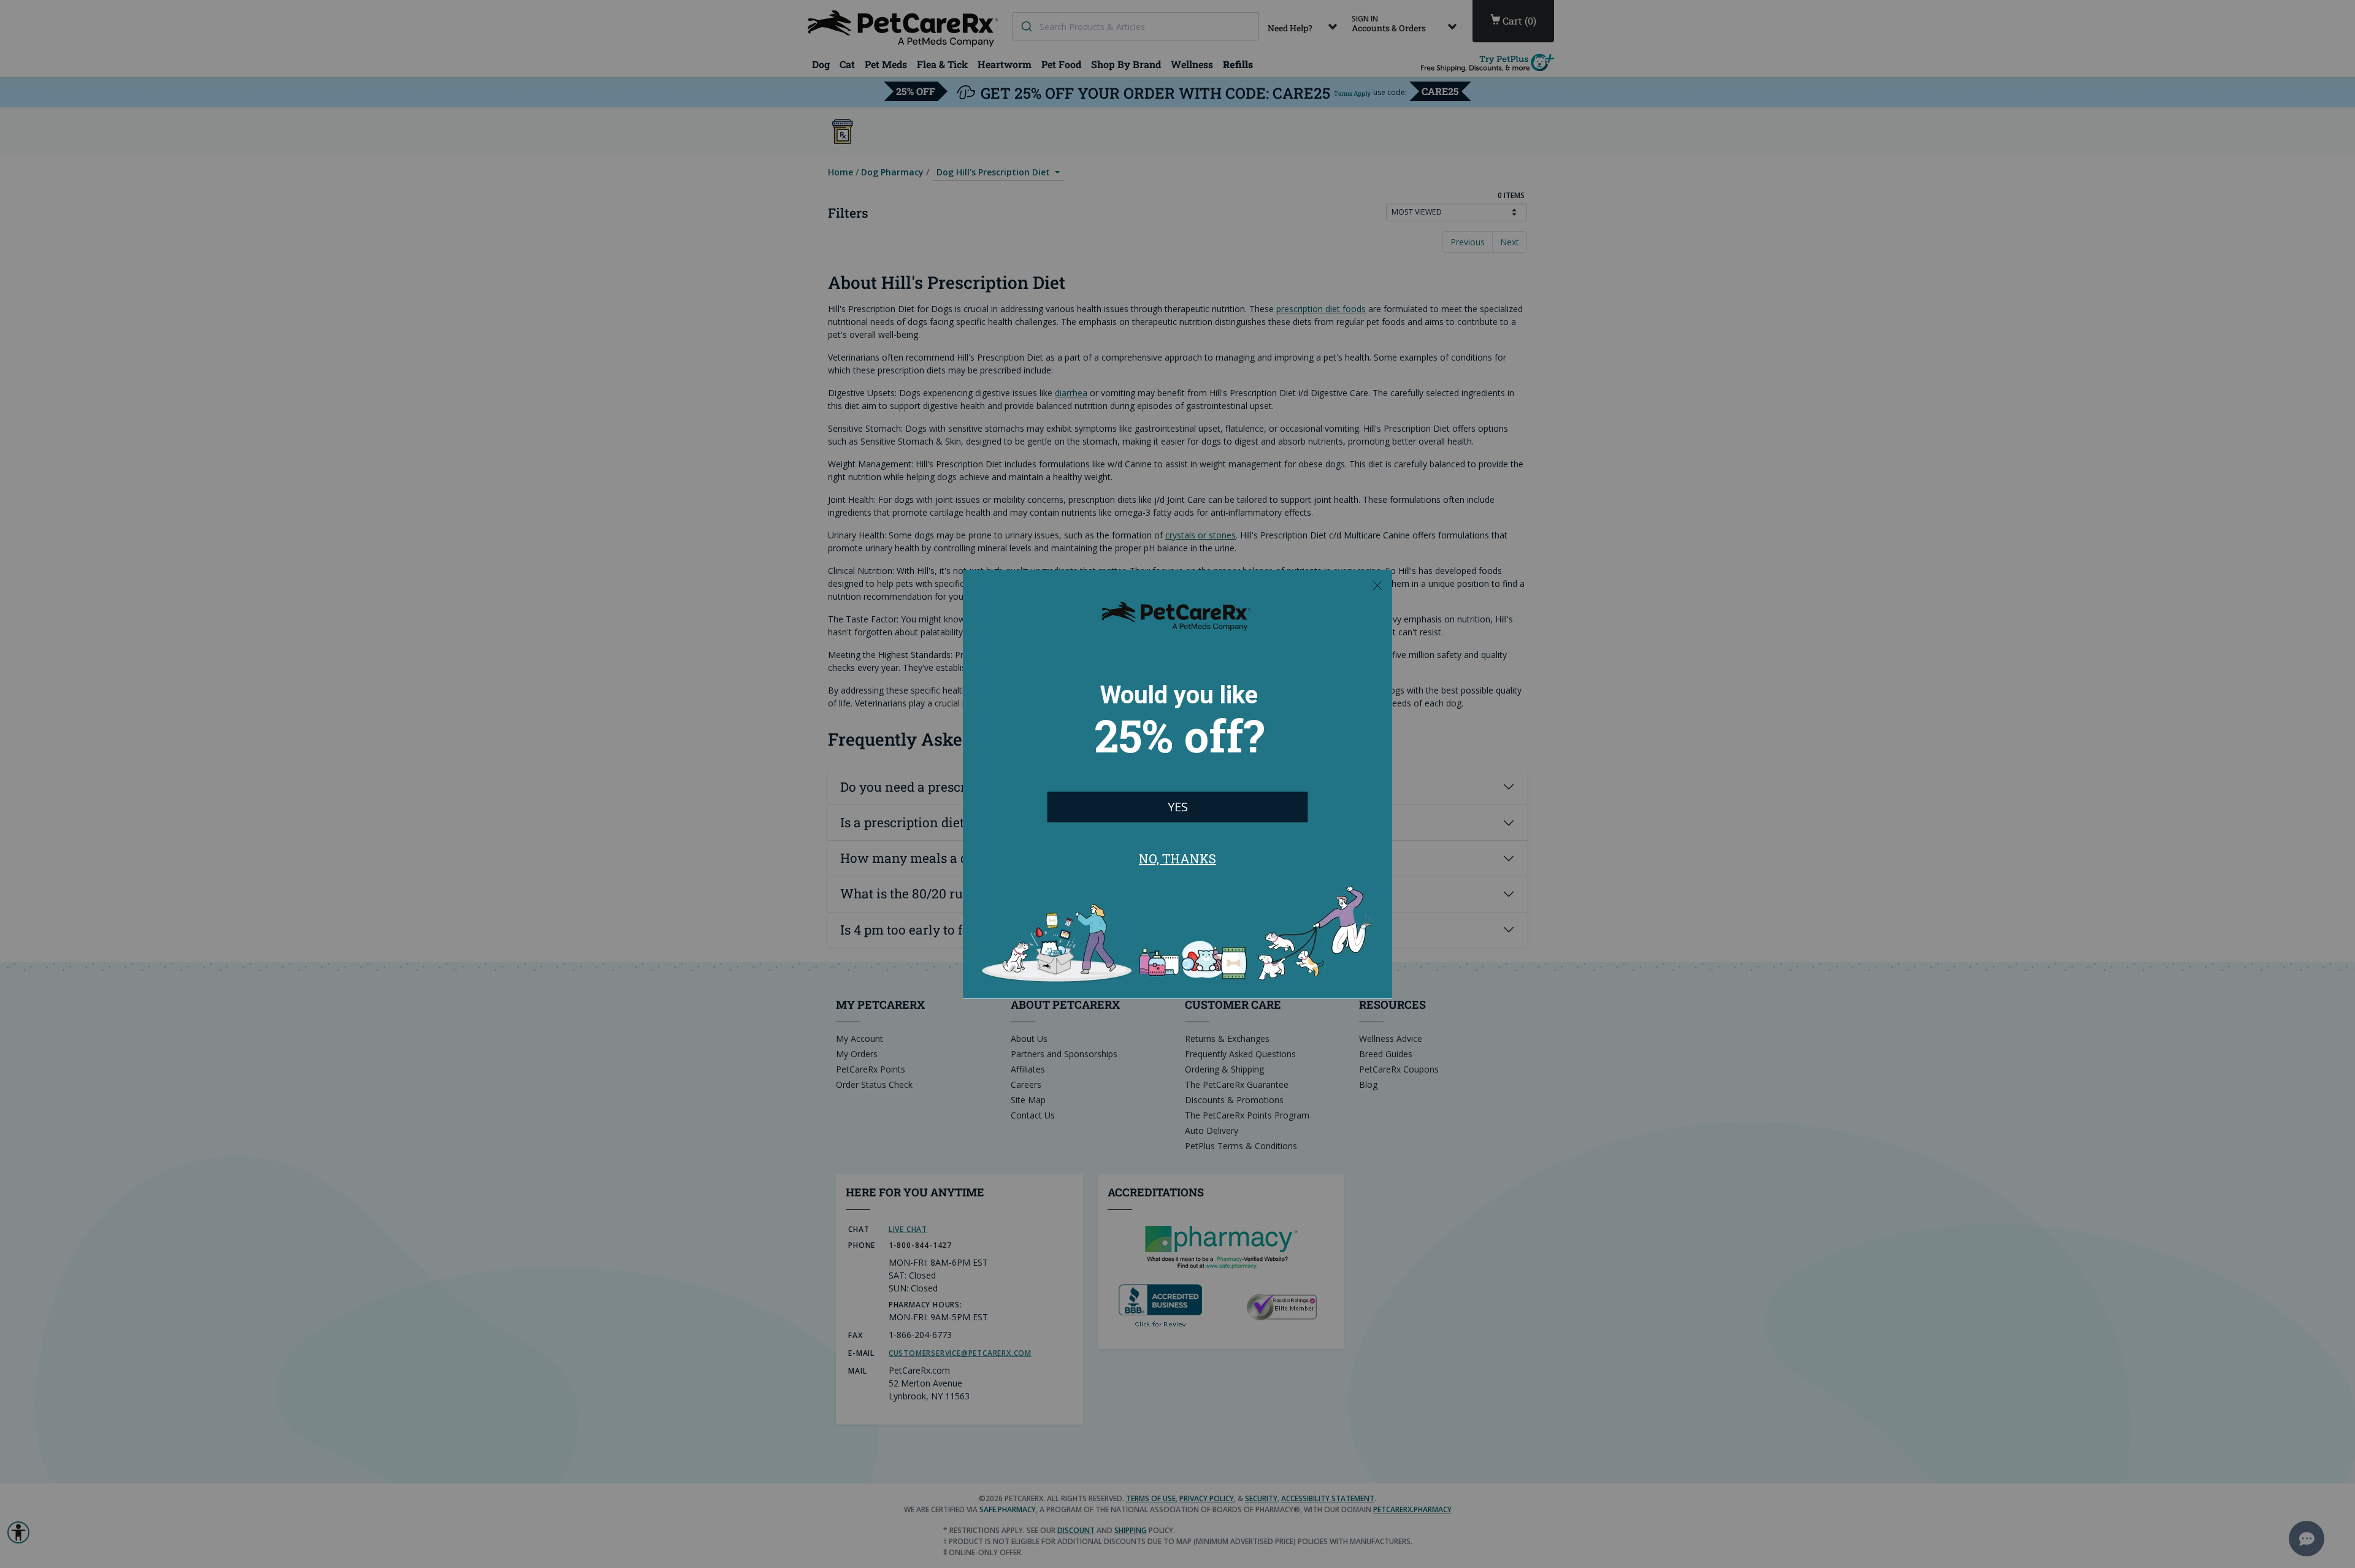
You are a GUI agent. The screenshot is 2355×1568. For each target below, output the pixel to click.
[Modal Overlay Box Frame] (1177, 784)
